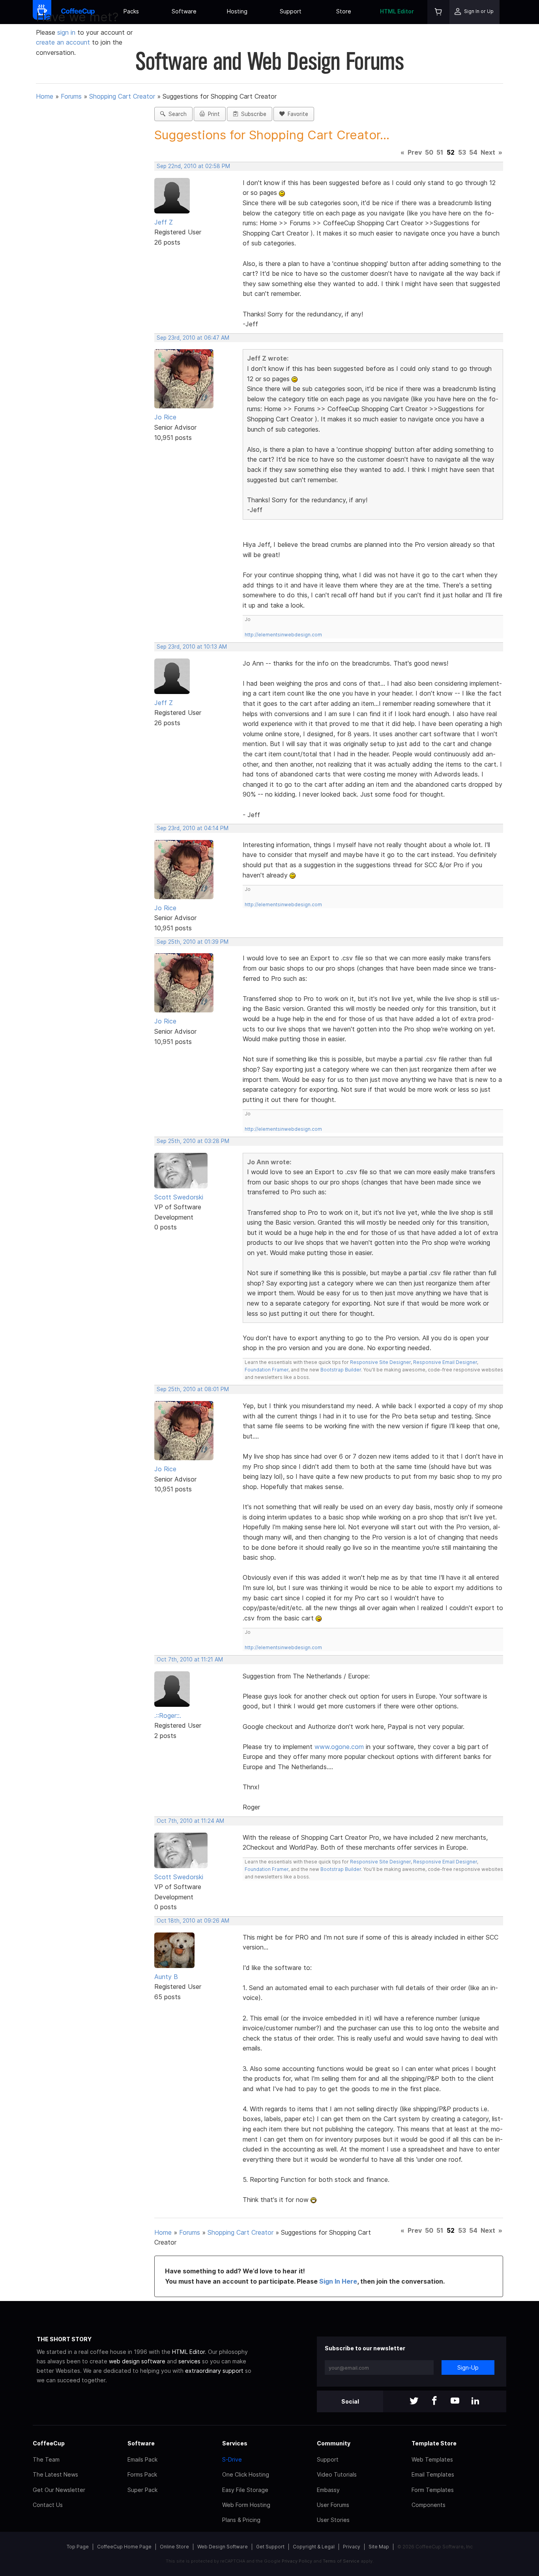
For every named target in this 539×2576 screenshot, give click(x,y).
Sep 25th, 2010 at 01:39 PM (193, 942)
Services (235, 2443)
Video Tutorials (337, 2474)
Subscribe (252, 114)
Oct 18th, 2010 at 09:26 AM (193, 1921)
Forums (71, 96)
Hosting (237, 11)
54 (473, 152)
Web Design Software (223, 2547)
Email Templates (433, 2474)
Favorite (296, 114)
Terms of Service (341, 2561)
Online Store (174, 2547)
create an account (63, 42)
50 (429, 152)
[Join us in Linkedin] (475, 2401)
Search (176, 114)
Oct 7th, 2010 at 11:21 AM (190, 1659)
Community (334, 2443)
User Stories (333, 2520)
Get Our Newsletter (59, 2490)
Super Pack (142, 2490)
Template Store (434, 2443)
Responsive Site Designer (380, 1362)
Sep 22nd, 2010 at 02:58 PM (193, 166)
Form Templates (433, 2490)
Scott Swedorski (179, 1197)
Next (488, 152)
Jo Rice (165, 417)
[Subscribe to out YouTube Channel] (455, 2401)
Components (429, 2505)
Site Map (379, 2547)
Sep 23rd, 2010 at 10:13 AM (192, 647)
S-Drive (232, 2459)
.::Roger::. (168, 1715)
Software (184, 11)
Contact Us (48, 2505)
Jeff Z (164, 222)
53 (462, 152)
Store (344, 11)
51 (440, 152)
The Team (46, 2459)
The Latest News (55, 2474)
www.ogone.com (339, 1747)
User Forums (333, 2505)
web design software (137, 2361)
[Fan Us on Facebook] (434, 2401)
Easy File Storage (245, 2490)
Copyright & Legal (314, 2547)
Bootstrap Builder (341, 1370)
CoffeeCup (49, 2443)
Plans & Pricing (241, 2520)
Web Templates (432, 2459)
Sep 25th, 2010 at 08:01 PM (193, 1389)
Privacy (352, 2547)
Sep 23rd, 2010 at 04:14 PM (193, 828)
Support (291, 11)
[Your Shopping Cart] (438, 12)
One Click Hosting (246, 2474)
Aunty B (166, 1977)
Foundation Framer (267, 1370)
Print (212, 114)
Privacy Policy (297, 2561)
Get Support (270, 2547)
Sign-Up (468, 2367)
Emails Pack (142, 2459)
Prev (415, 152)
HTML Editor (397, 11)
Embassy (328, 2490)
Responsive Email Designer (445, 1362)
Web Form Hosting (246, 2505)
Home (45, 96)
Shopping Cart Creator (122, 96)
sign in (67, 32)
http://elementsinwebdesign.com (283, 635)
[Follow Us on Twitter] (414, 2401)
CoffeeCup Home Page (124, 2547)
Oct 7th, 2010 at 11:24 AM (190, 1821)
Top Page (78, 2547)
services (189, 2361)
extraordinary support (214, 2371)
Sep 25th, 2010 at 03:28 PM (193, 1141)
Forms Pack (142, 2474)
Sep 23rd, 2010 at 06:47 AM (193, 338)
